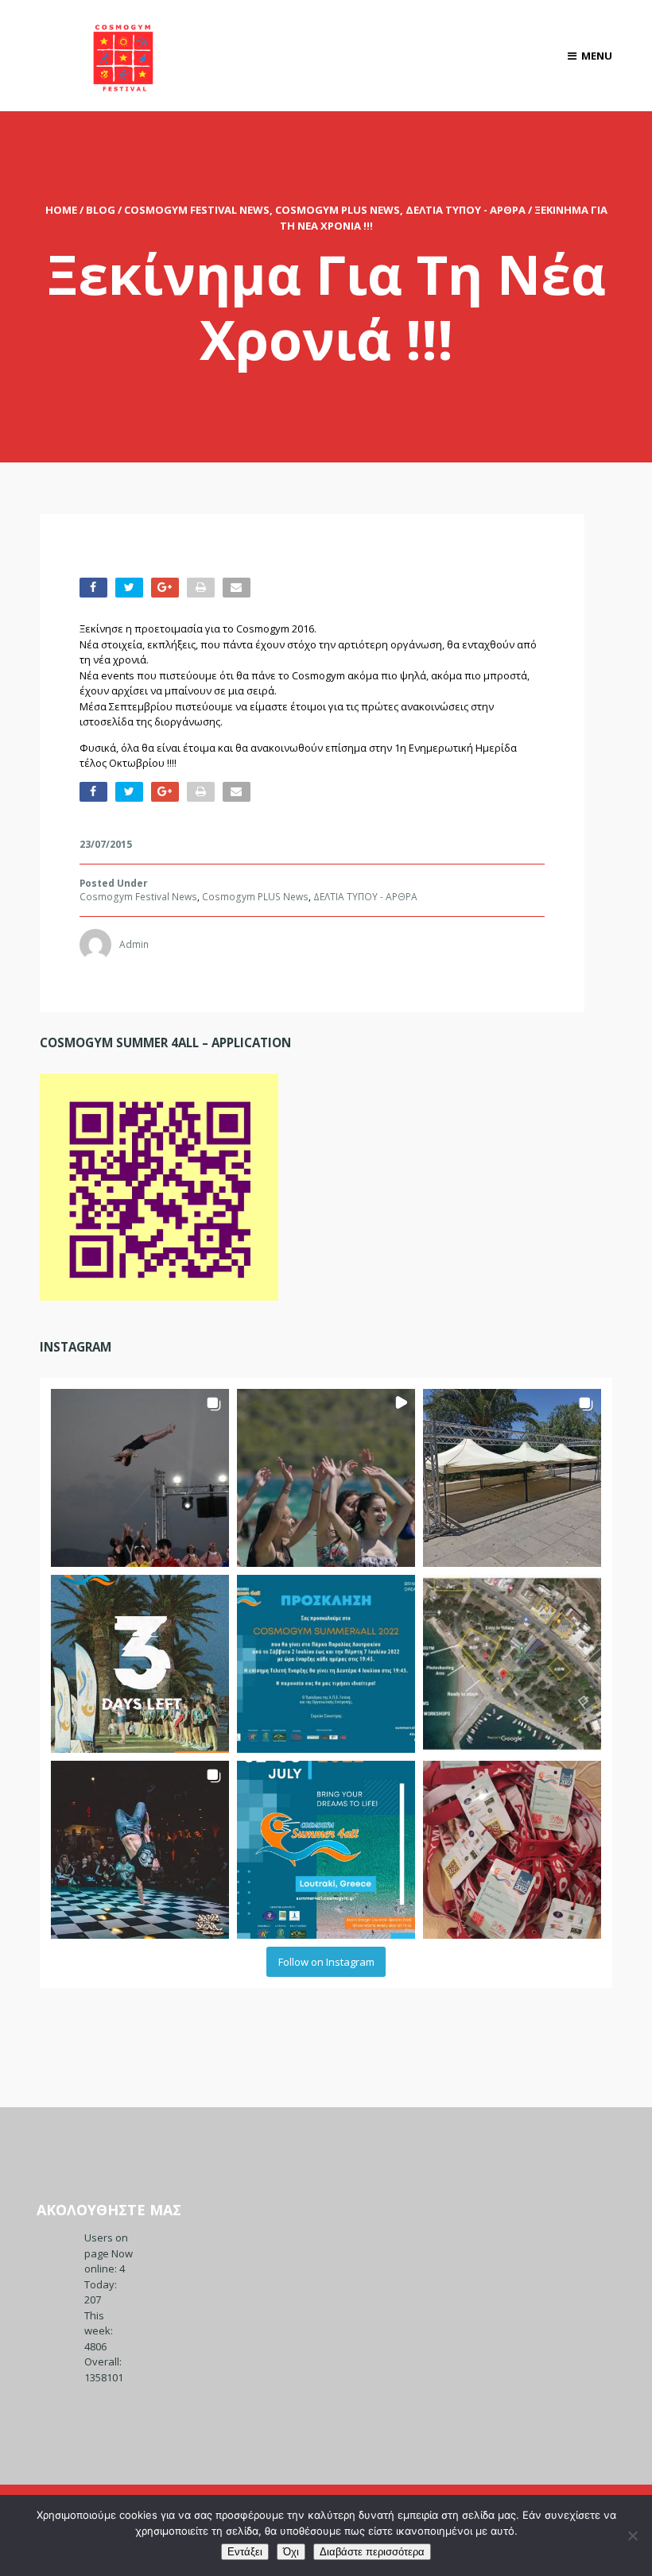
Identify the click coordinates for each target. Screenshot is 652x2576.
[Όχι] (632, 2535)
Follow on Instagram (326, 1962)
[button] (140, 1478)
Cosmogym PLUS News (338, 210)
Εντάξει (245, 2552)
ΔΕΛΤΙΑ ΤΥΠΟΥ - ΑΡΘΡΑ (466, 210)
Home (61, 210)
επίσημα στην (359, 748)
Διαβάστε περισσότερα (372, 2552)
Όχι (291, 2552)
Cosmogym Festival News (197, 210)
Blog (101, 210)
